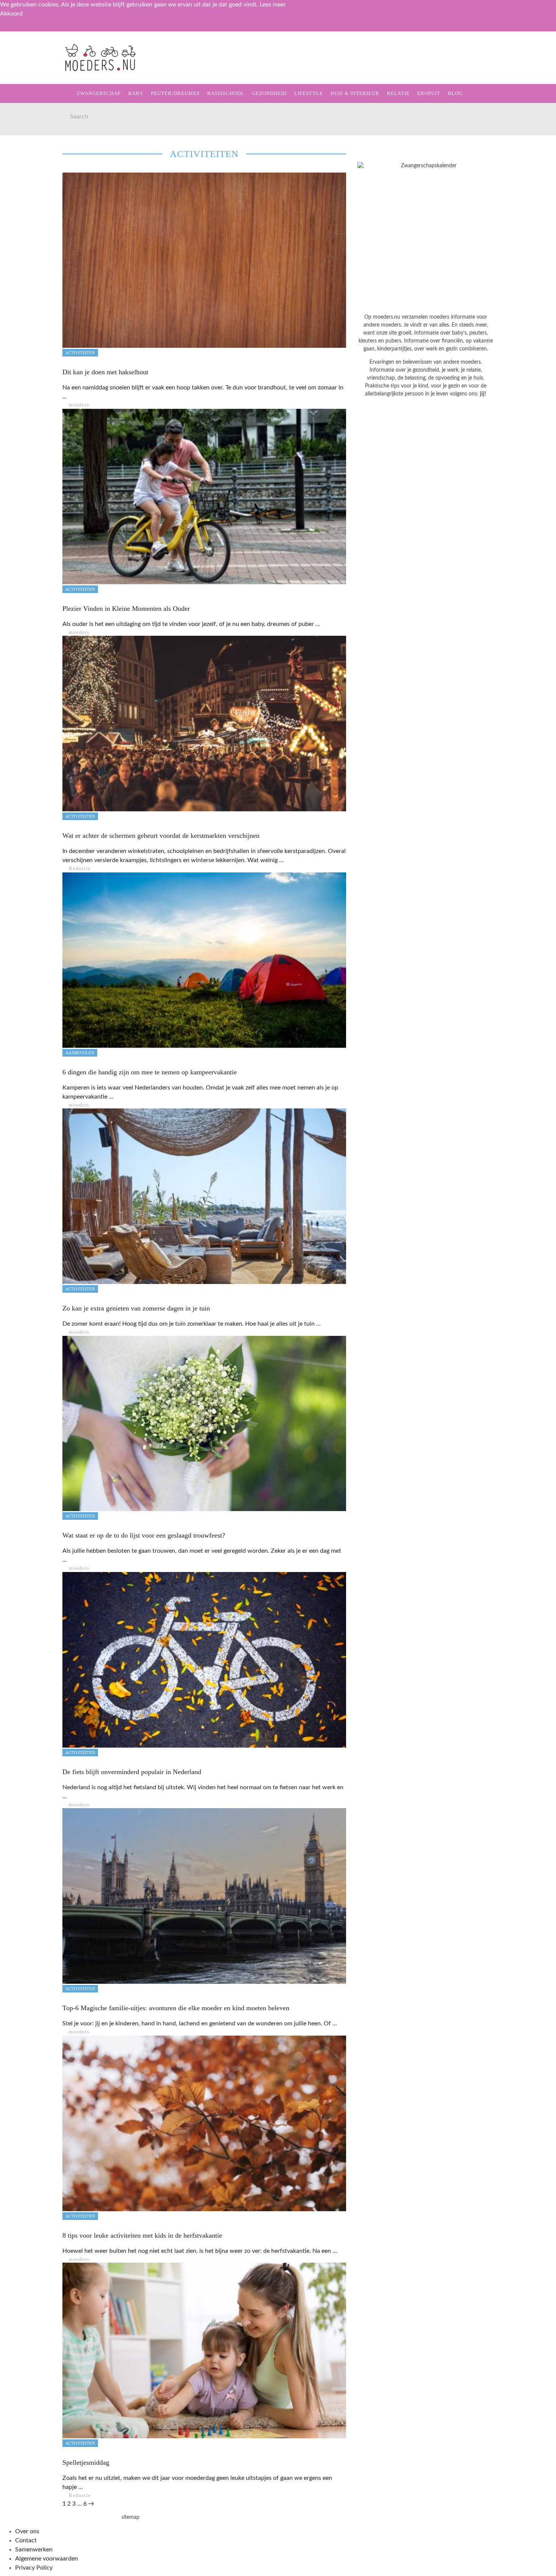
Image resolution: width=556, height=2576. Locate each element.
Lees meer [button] (273, 5)
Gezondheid (31, 130)
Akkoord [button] (11, 14)
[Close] (11, 30)
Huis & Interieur (38, 161)
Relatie (24, 177)
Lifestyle (27, 146)
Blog (19, 208)
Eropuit (24, 192)
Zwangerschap (35, 68)
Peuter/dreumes (175, 93)
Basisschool (32, 115)
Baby (136, 93)
